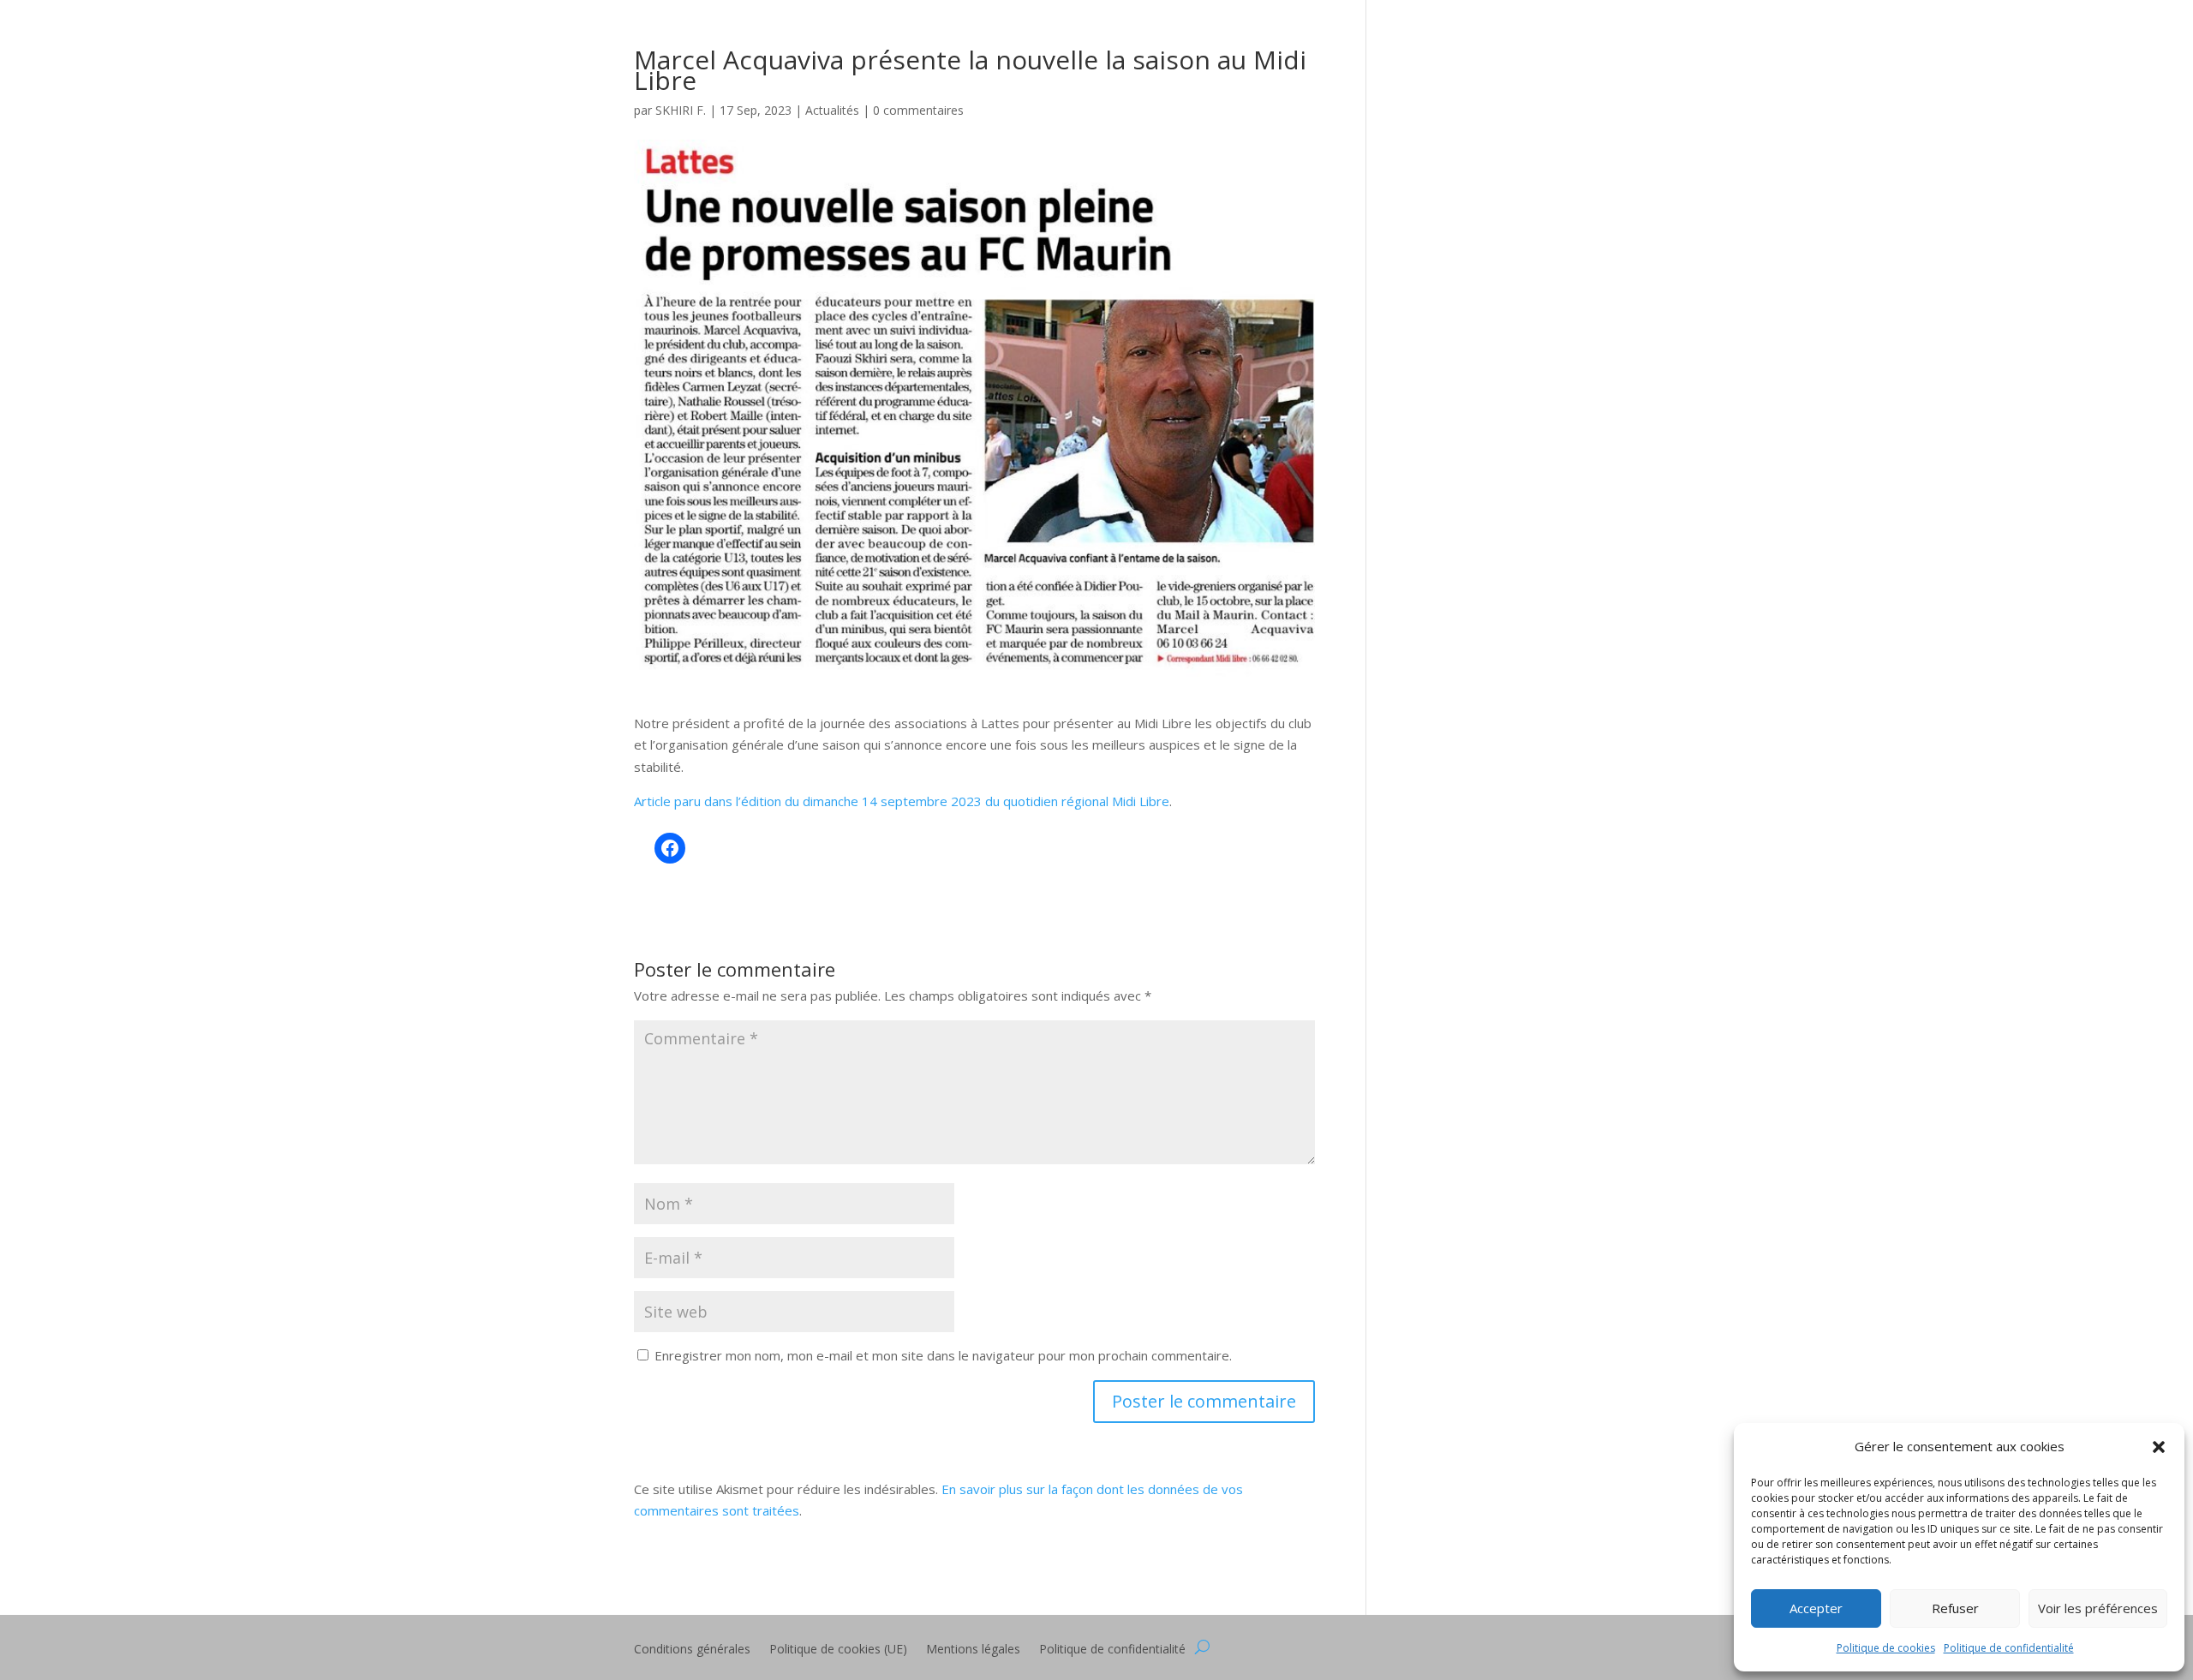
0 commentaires (918, 110)
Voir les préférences (2098, 1608)
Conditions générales (692, 1650)
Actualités (832, 110)
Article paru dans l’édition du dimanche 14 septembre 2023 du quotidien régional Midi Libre (902, 801)
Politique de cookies (1886, 1648)
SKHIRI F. (681, 110)
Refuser (1955, 1608)
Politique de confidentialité (2009, 1648)
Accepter (1816, 1608)
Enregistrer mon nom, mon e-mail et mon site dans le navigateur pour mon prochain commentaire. (943, 1355)
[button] (2159, 1447)
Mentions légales (973, 1650)
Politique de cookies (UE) (838, 1650)
